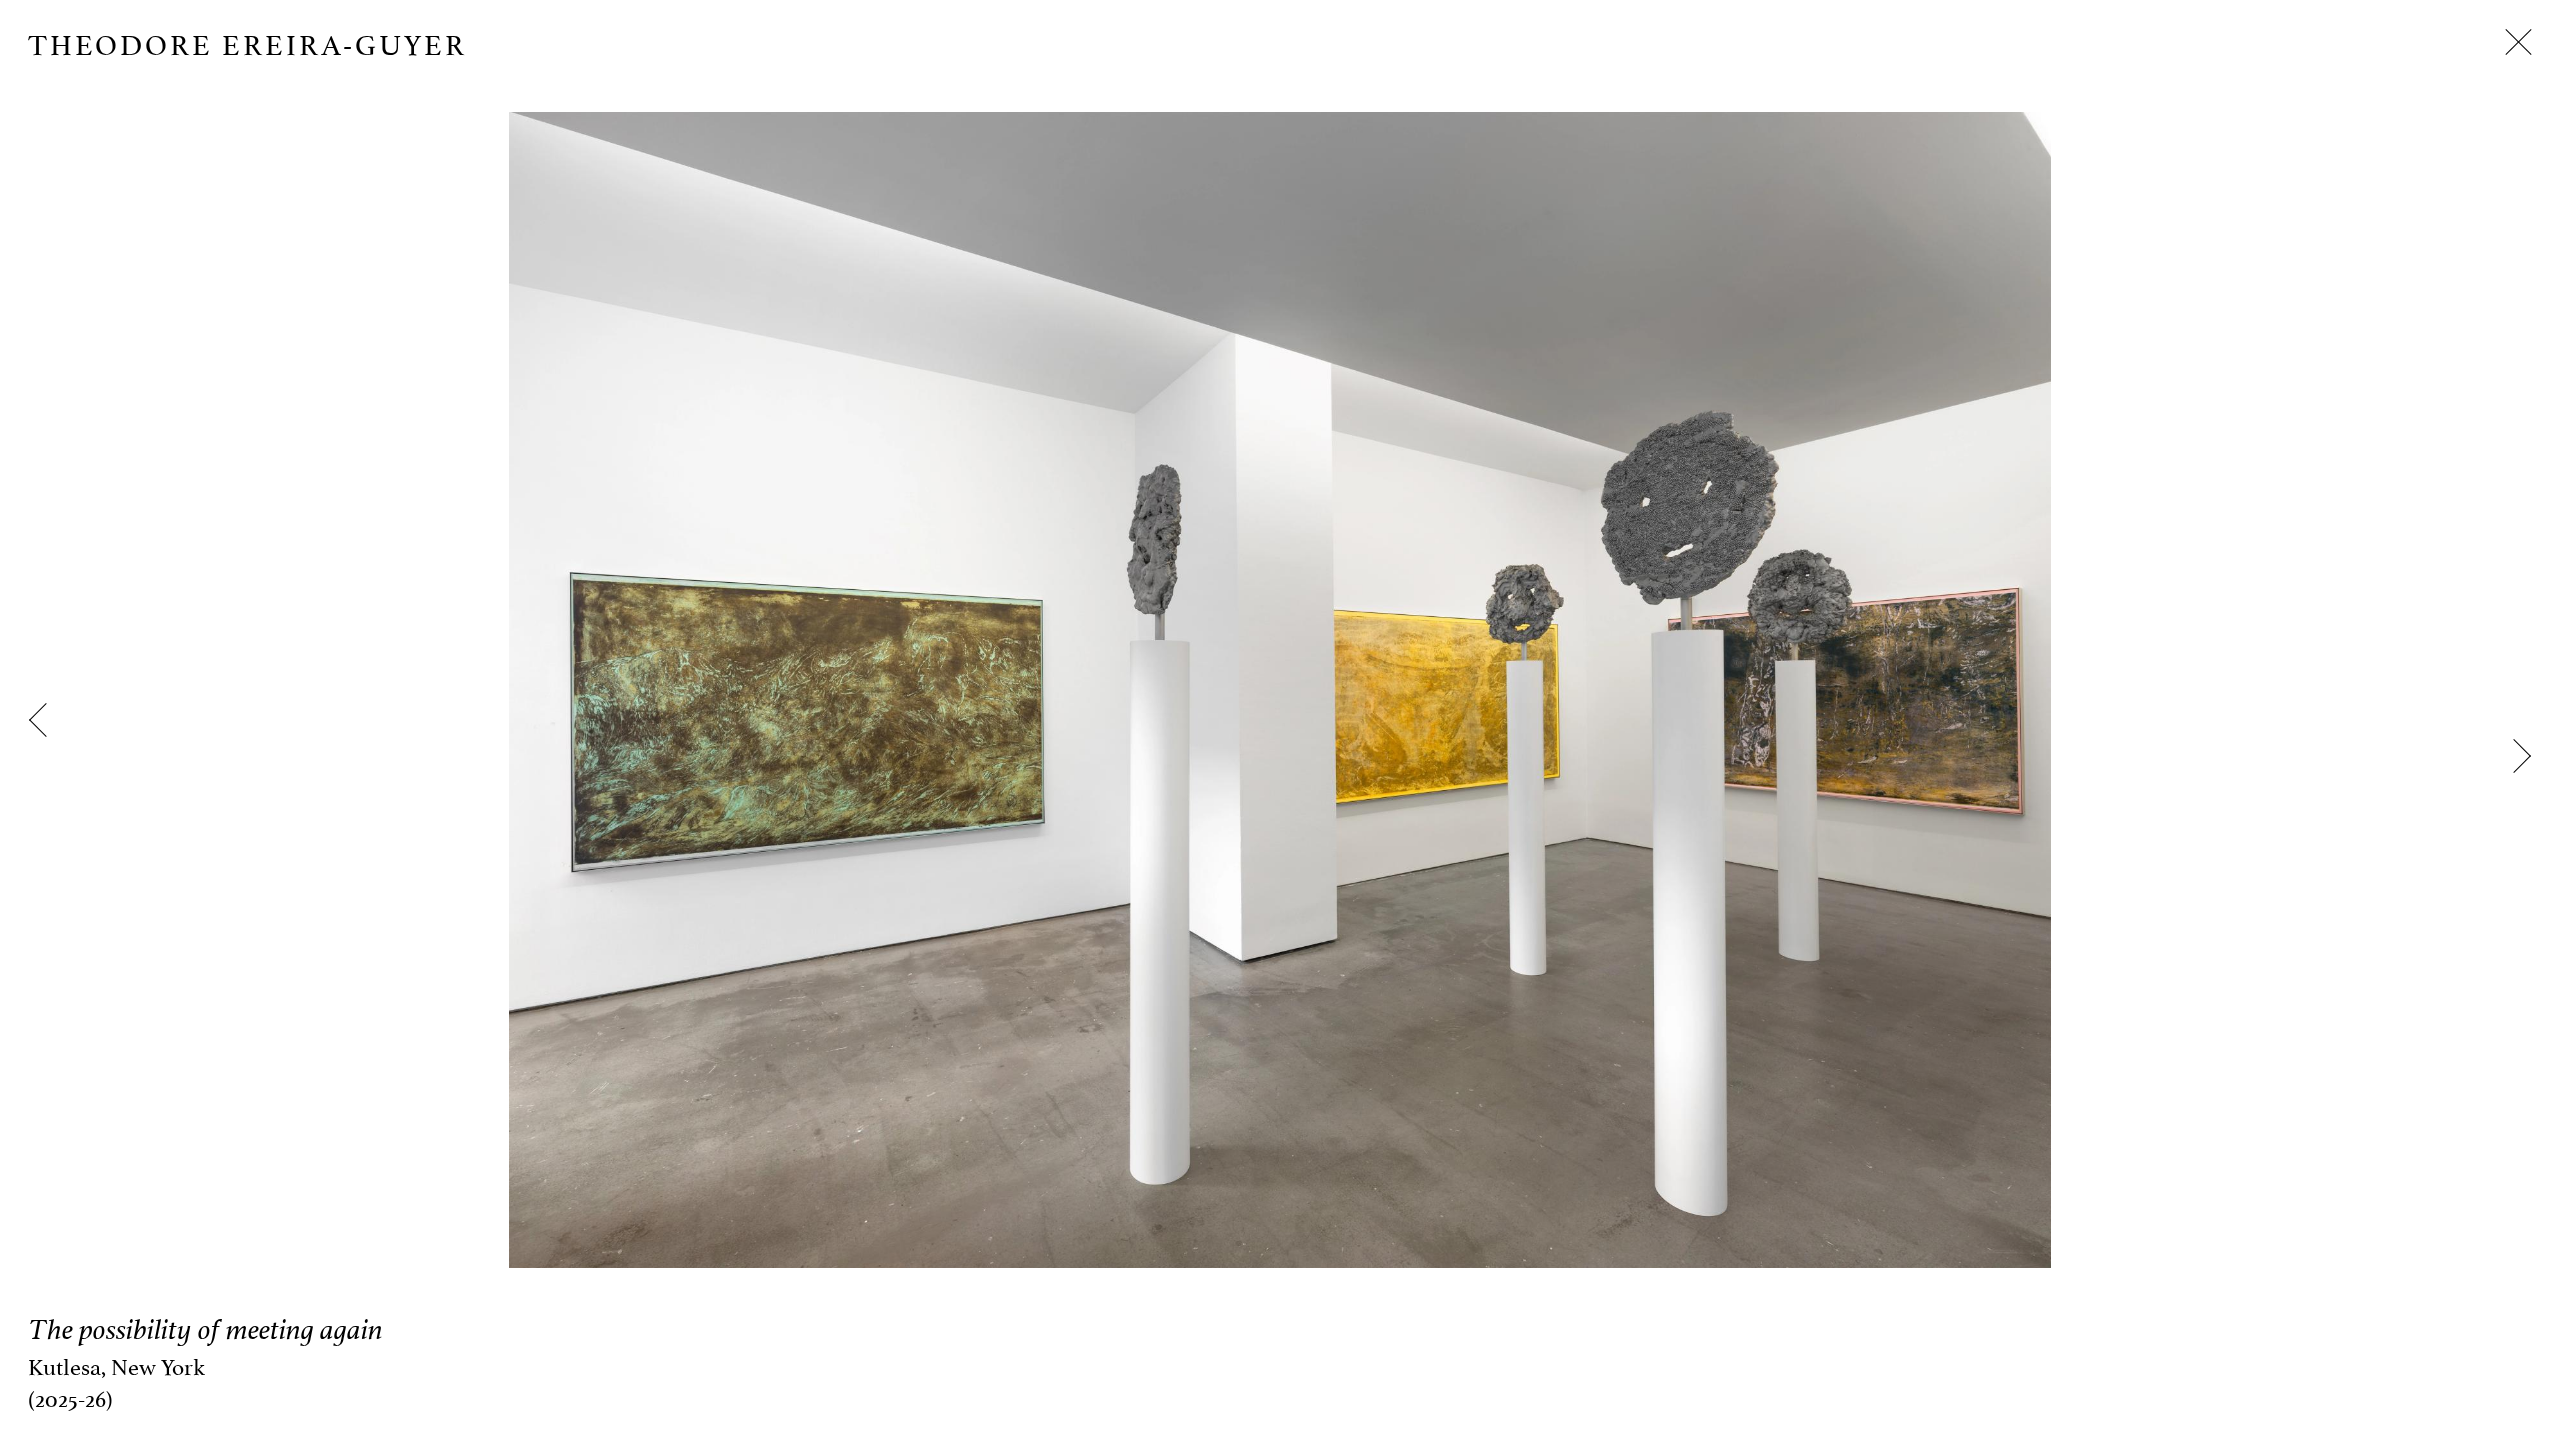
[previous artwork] (46, 720)
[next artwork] (2514, 756)
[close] (2518, 42)
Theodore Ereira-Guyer (247, 42)
